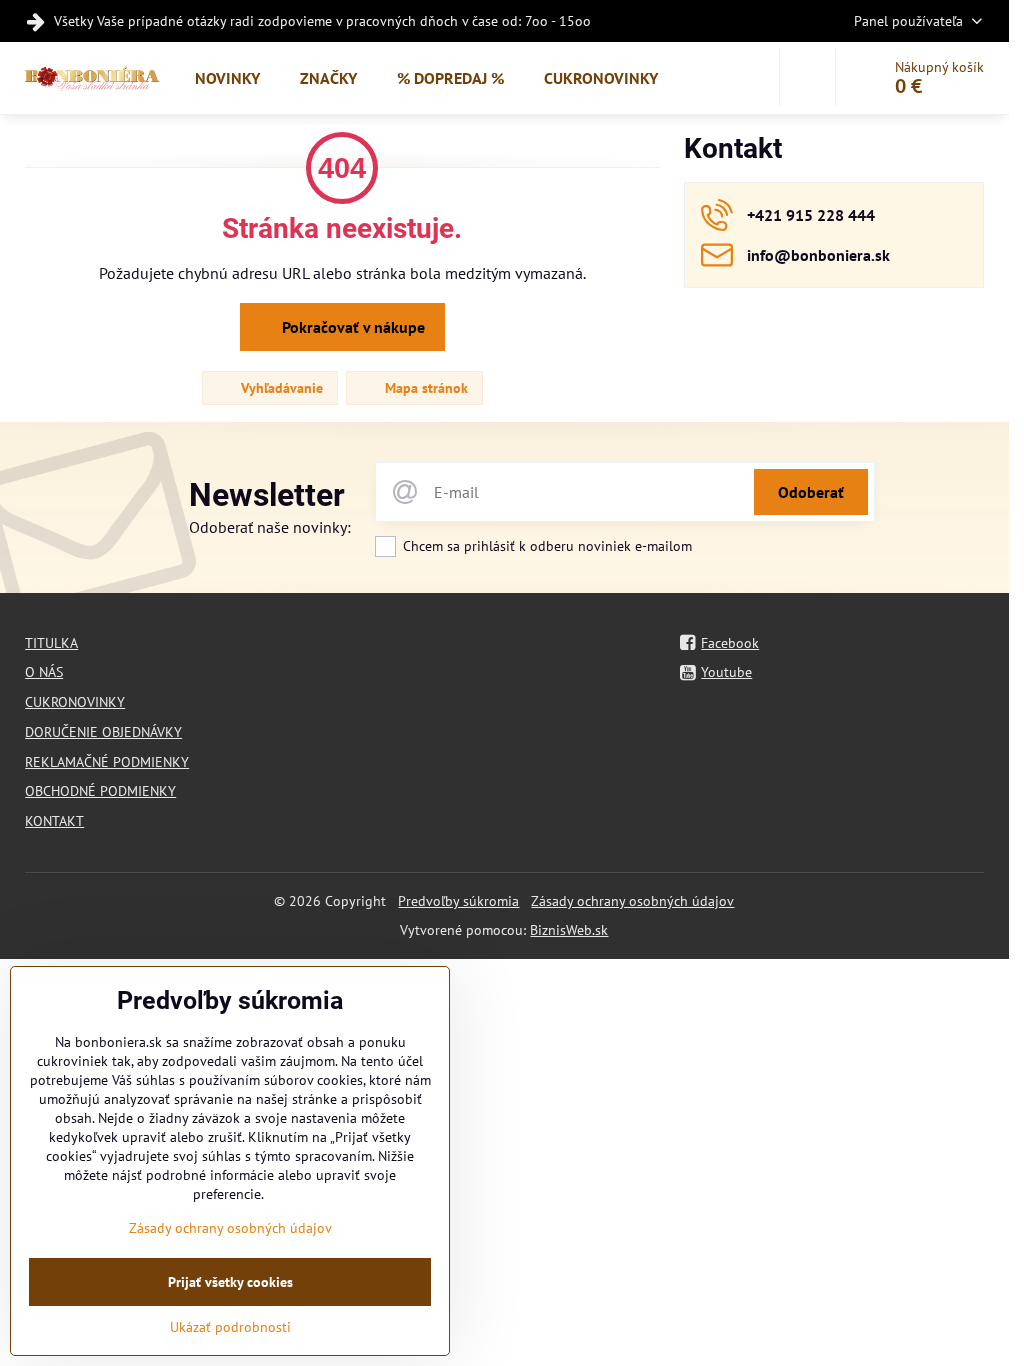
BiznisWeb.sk (569, 930)
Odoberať (811, 492)
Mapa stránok (424, 388)
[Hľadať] (807, 78)
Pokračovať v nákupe (351, 327)
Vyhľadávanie (280, 388)
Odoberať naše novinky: (270, 527)
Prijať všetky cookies (230, 1282)
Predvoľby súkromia (458, 901)
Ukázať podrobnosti (230, 1327)
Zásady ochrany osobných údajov (632, 901)
